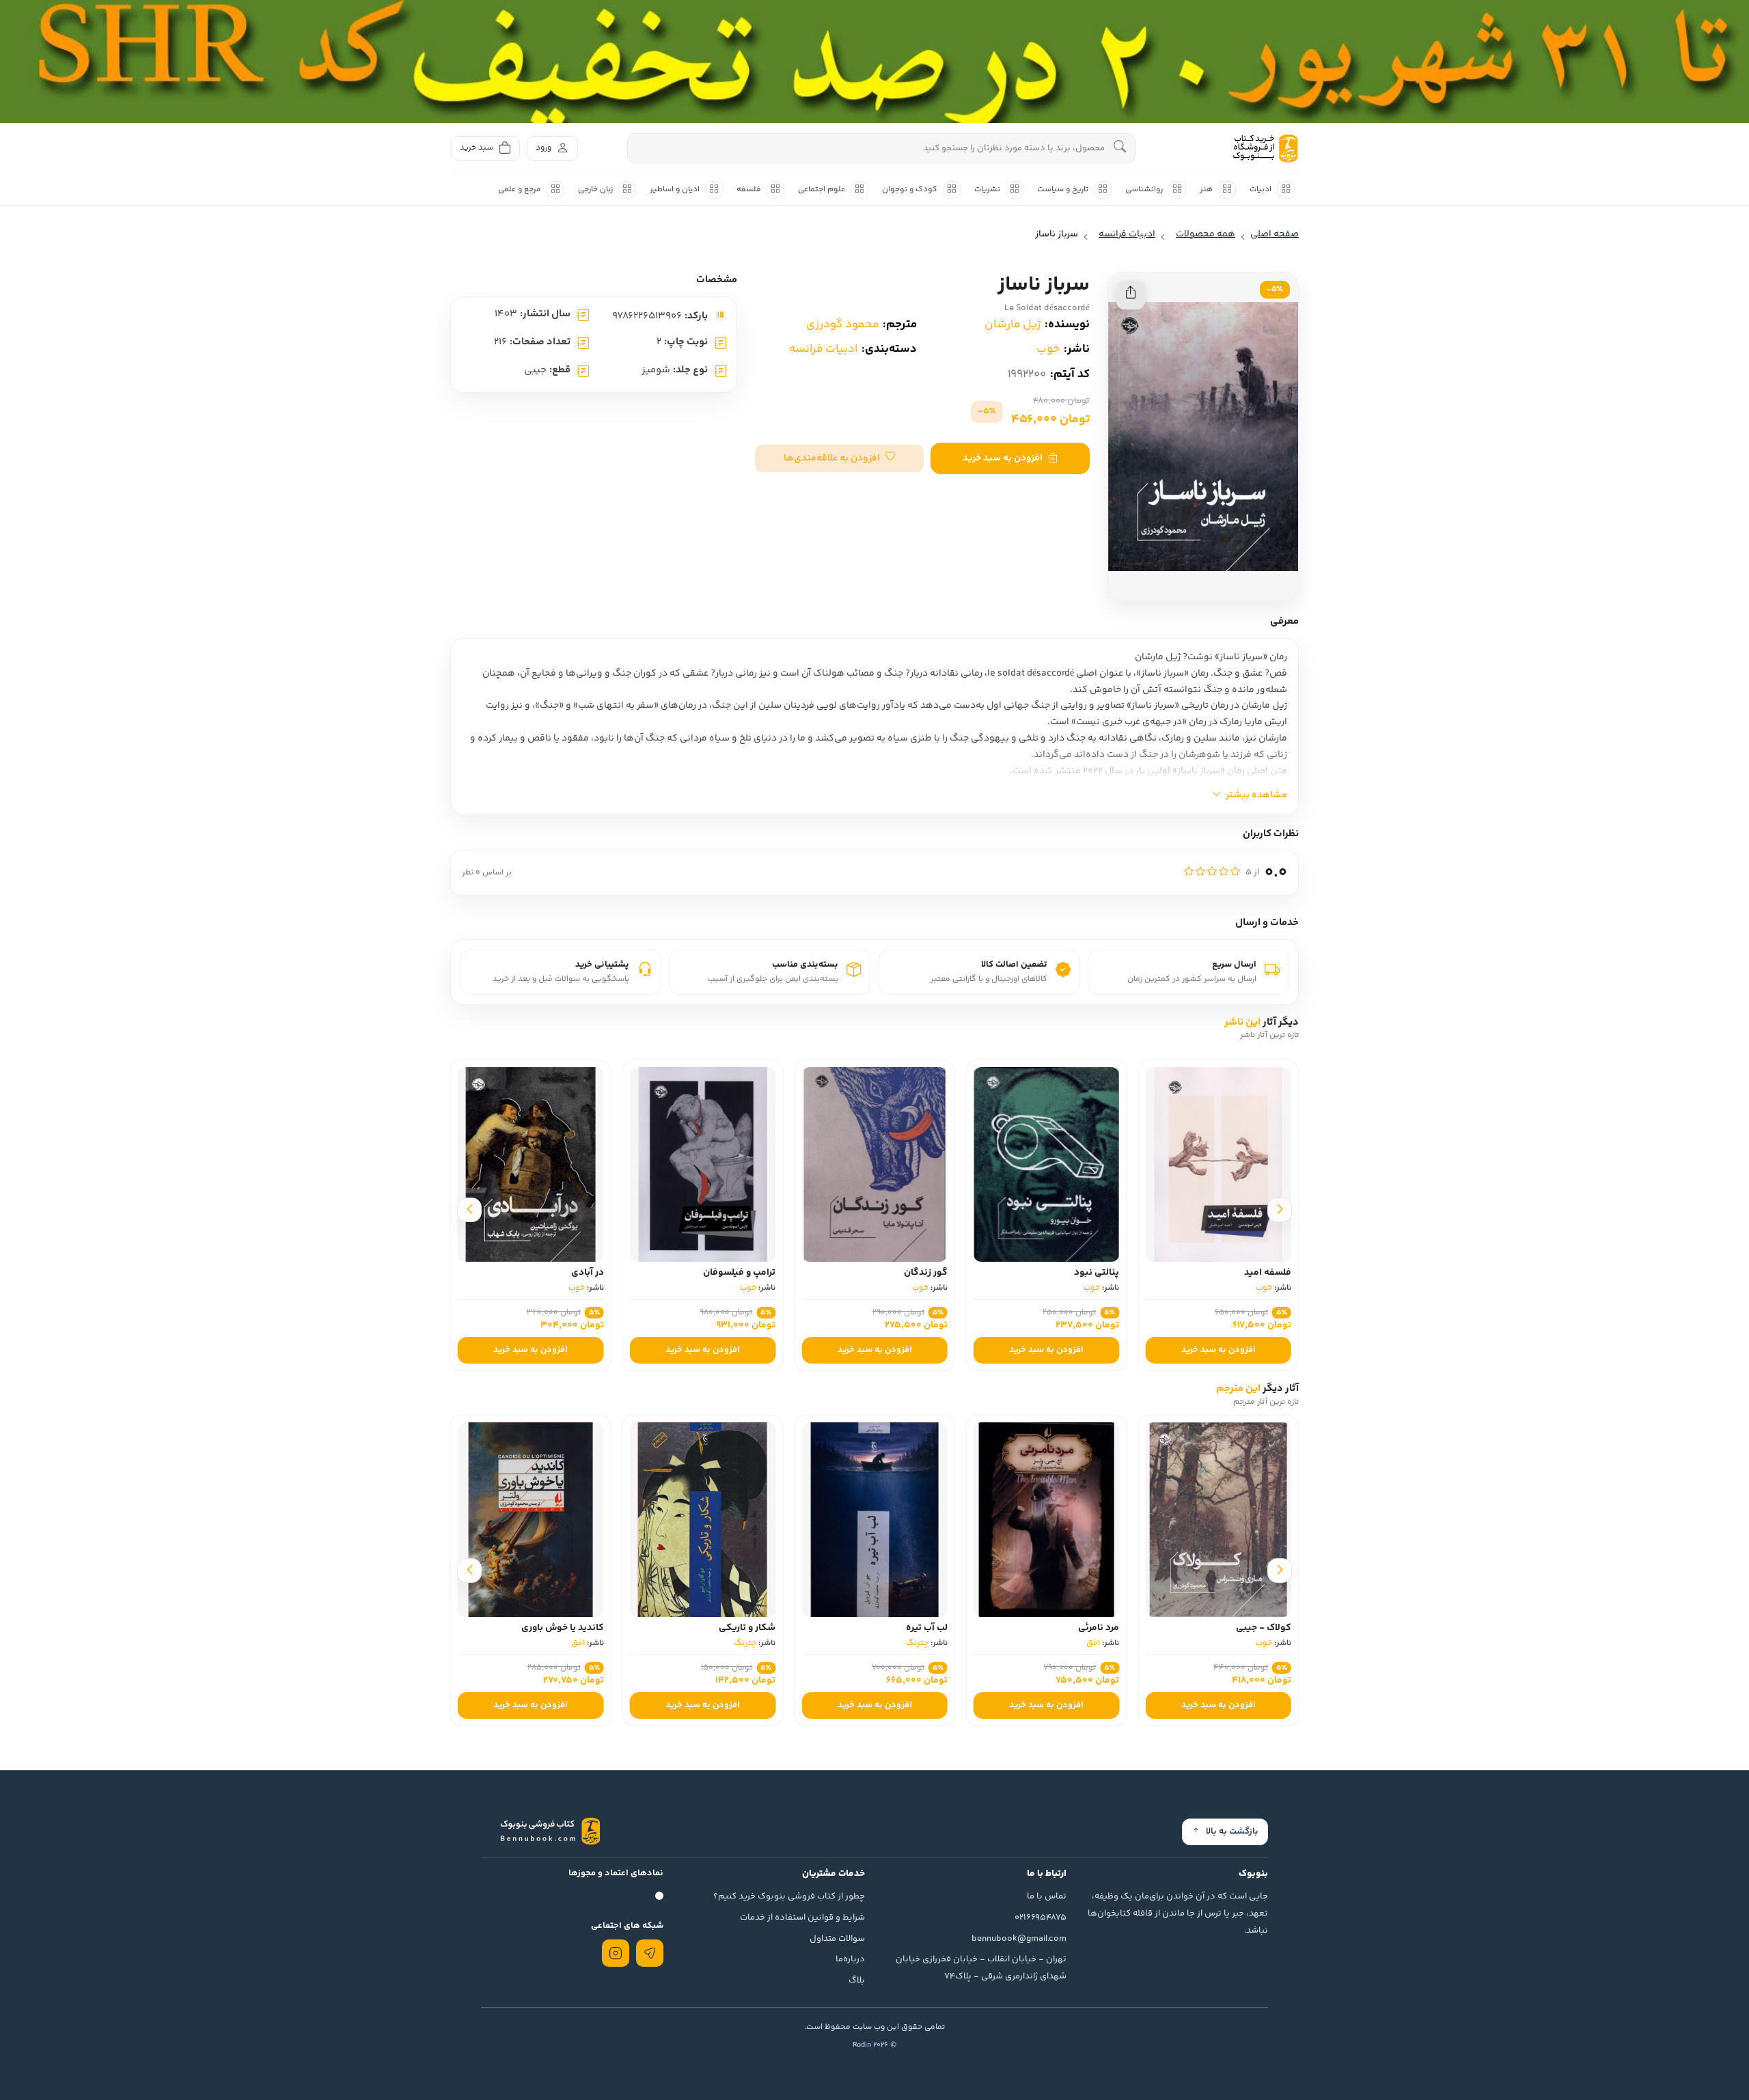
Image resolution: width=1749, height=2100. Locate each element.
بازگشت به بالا (1232, 1832)
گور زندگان (1097, 1273)
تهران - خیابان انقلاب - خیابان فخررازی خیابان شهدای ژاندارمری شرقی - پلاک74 (981, 1968)
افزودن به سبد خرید (1003, 458)
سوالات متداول (837, 1939)
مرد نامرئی (1271, 1628)
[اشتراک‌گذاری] (1131, 295)
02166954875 (1041, 1918)
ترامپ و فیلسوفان (911, 1273)
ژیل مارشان (1013, 324)
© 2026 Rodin (874, 2045)
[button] (839, 458)
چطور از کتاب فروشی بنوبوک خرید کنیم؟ (789, 1896)
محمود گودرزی (842, 324)
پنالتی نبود (1269, 1273)
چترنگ (1089, 1643)
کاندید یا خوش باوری (734, 1628)
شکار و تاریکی (919, 1628)
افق (1265, 1643)
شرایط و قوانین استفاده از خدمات (802, 1918)
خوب (1048, 349)
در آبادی (759, 1273)
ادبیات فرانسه (823, 349)
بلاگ (857, 1980)
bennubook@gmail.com (1019, 1939)
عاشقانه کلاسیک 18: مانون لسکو (538, 1628)
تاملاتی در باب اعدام (564, 1273)
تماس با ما (1047, 1896)
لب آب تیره (1098, 1628)
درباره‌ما (850, 1959)
